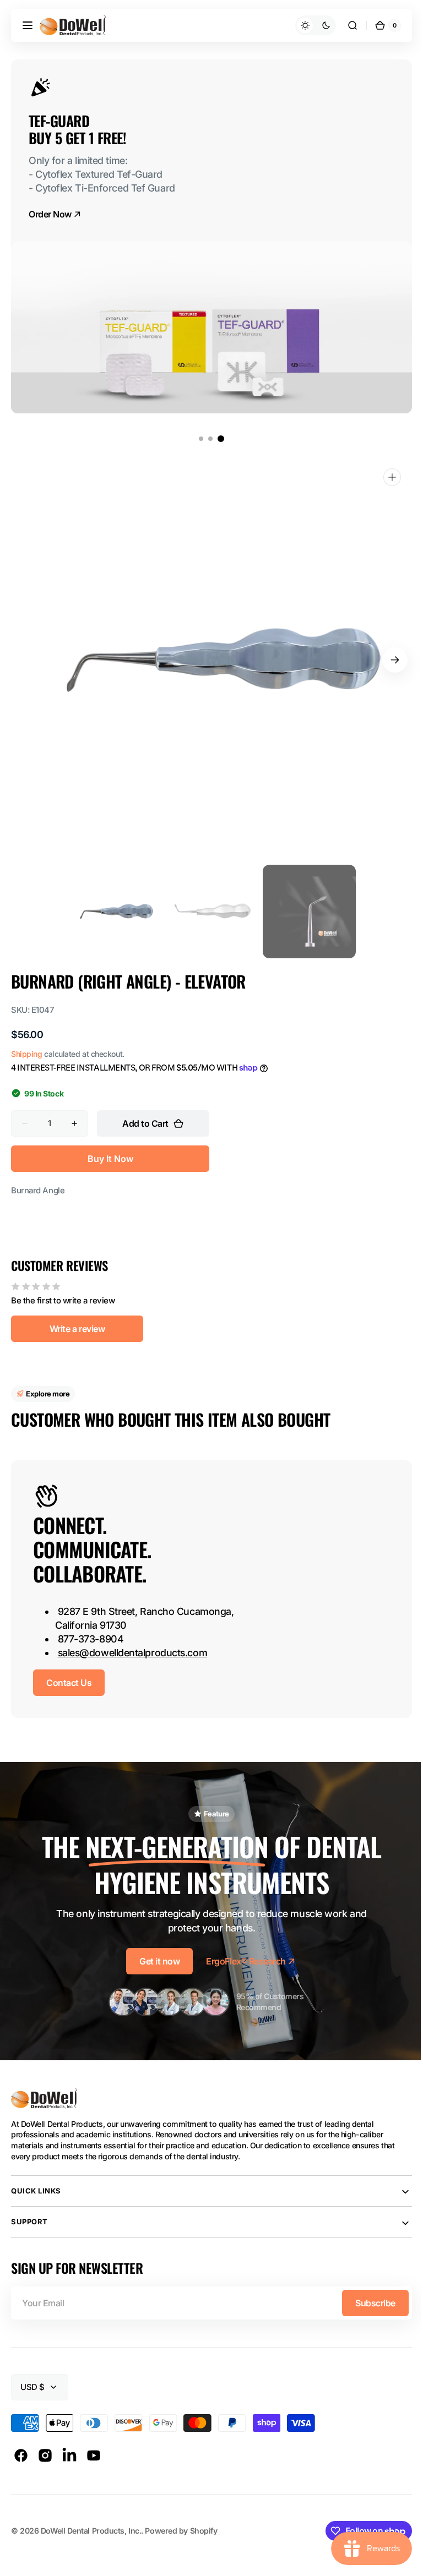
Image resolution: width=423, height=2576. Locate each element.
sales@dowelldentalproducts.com (133, 1653)
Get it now (156, 1961)
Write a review (77, 1329)
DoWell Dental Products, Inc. (91, 2531)
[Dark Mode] (307, 25)
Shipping (26, 1054)
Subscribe (367, 2303)
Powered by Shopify (181, 2531)
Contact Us (69, 1683)
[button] (28, 25)
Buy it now (110, 1159)
